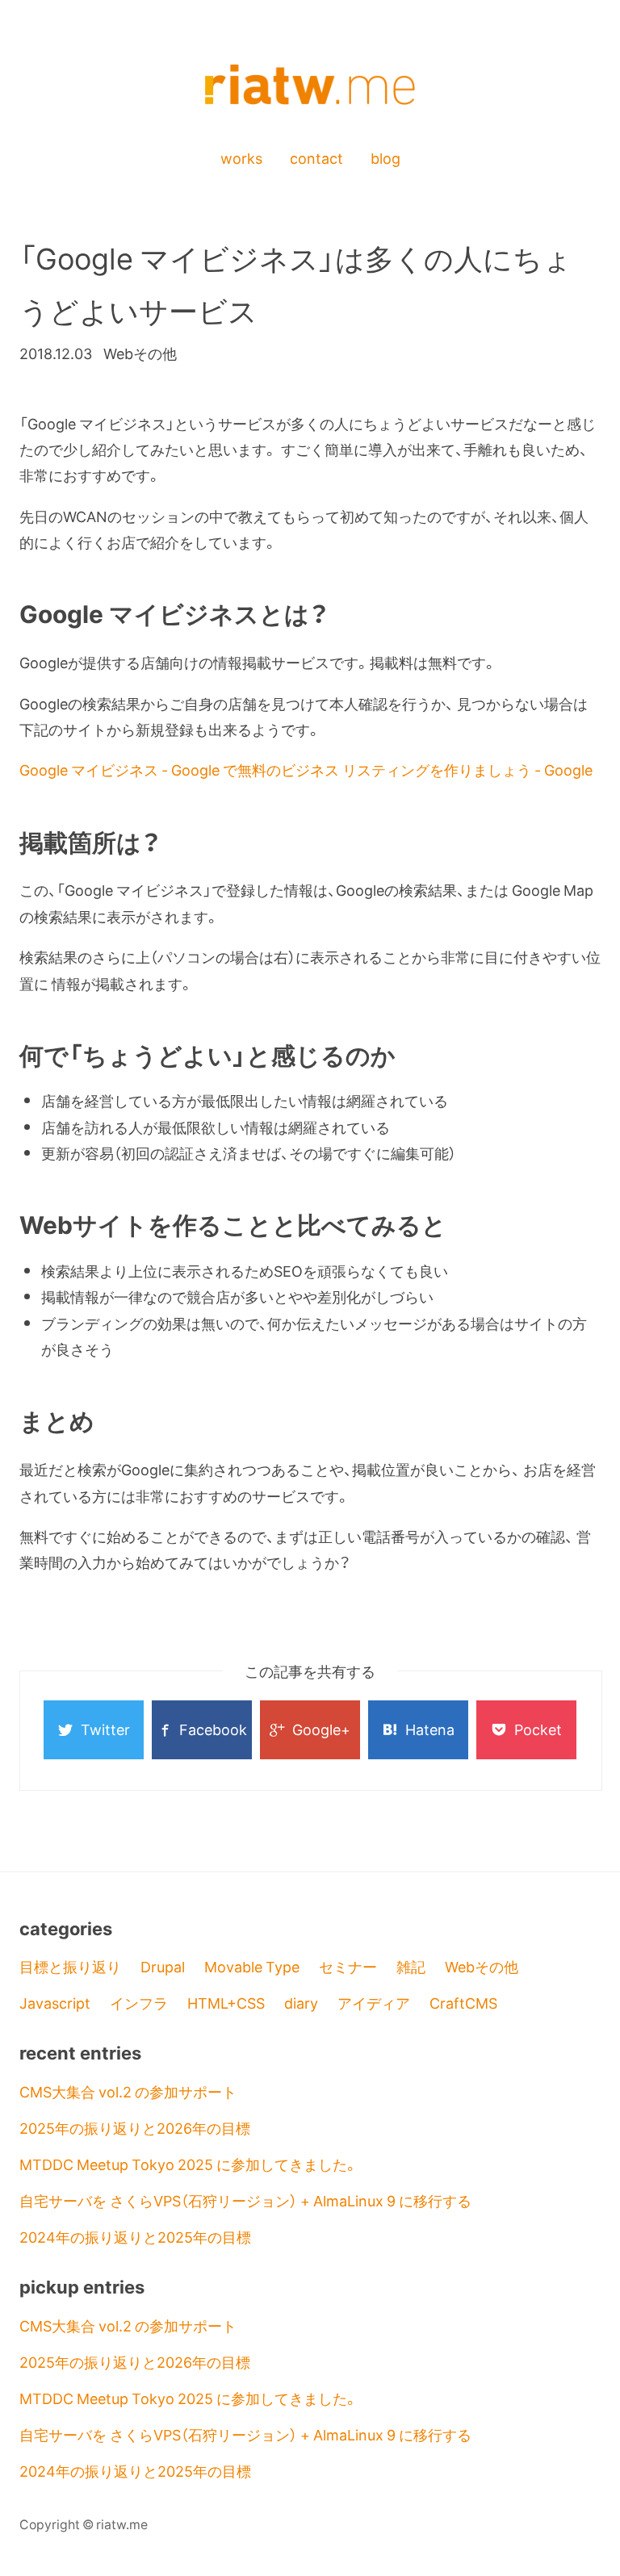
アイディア (374, 2003)
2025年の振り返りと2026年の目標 (135, 2128)
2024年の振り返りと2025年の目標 (135, 2237)
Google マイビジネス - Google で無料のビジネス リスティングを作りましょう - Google (306, 769)
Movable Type (252, 1966)
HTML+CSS (226, 2003)
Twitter (105, 1729)
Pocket (538, 1729)
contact (316, 158)
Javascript (55, 2003)
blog (385, 158)
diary (301, 2003)
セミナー (348, 1966)
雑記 (411, 1966)
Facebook (213, 1729)
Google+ (321, 1729)
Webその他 (482, 1966)
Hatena (430, 1729)
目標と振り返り (70, 1966)
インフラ (139, 2003)
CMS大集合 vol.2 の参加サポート (128, 2091)
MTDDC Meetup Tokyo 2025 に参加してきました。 (189, 2164)
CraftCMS (463, 2003)
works (241, 158)
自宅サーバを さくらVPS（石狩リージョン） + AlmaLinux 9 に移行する (245, 2200)
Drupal (163, 1966)
